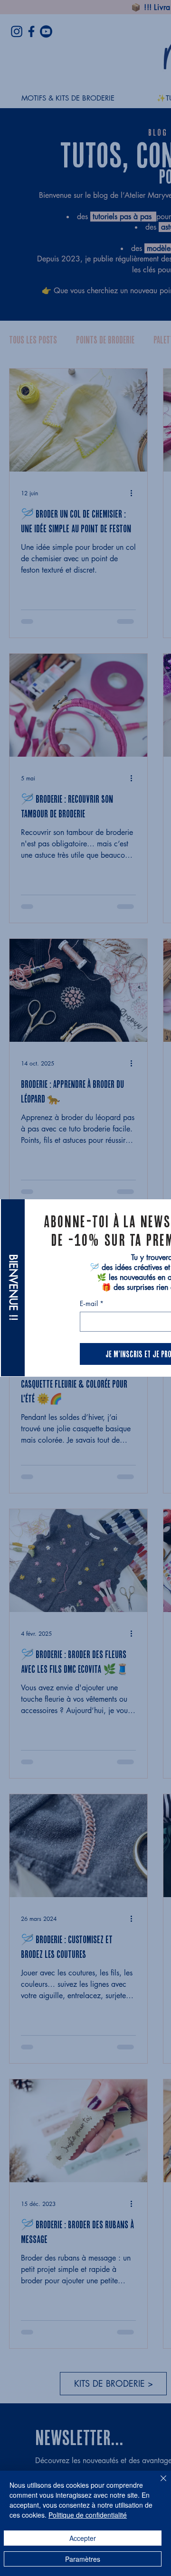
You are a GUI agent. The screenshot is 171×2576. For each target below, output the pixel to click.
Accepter (83, 2538)
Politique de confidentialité (88, 2515)
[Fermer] (158, 2484)
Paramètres (83, 2559)
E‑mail (92, 1303)
